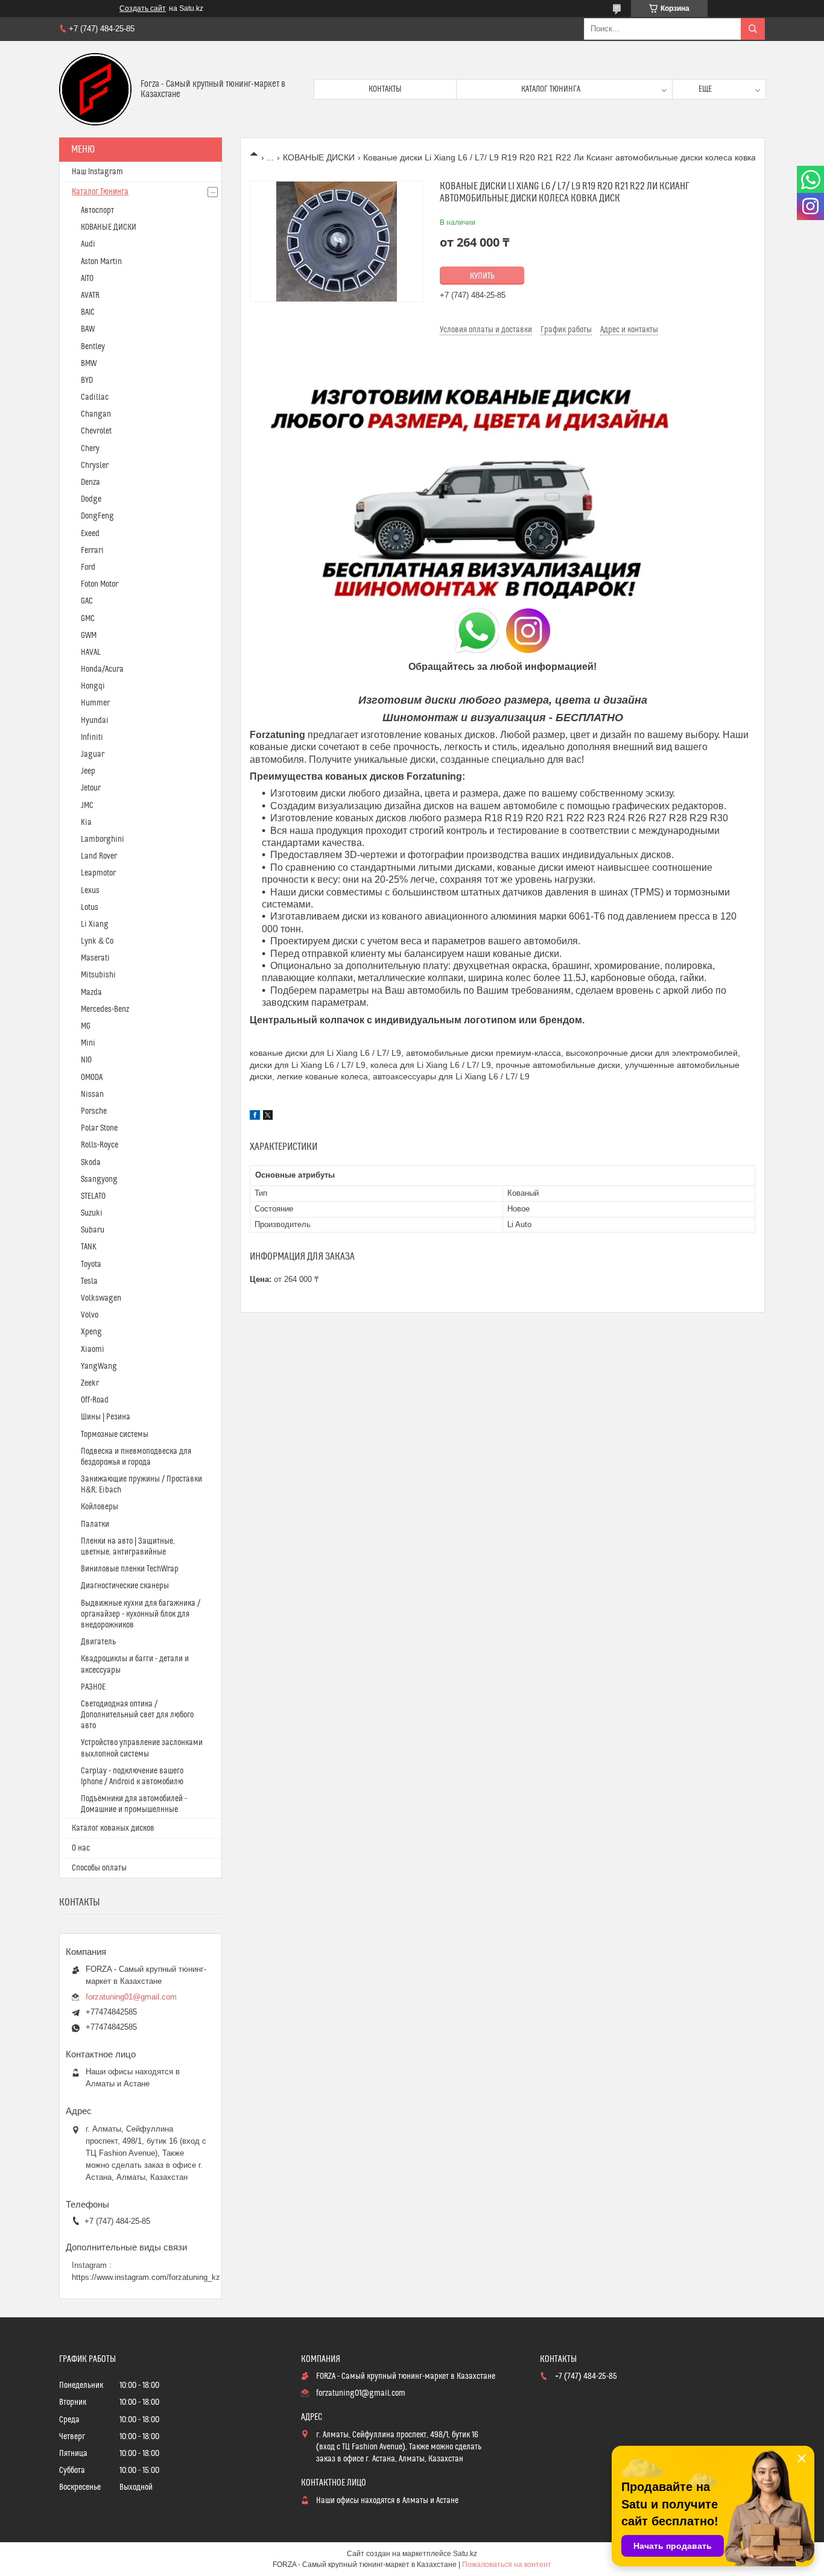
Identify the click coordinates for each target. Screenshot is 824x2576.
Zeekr (90, 1383)
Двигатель (98, 1642)
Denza (90, 482)
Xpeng (91, 1332)
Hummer (95, 703)
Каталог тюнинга (551, 89)
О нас (81, 1848)
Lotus (90, 908)
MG (86, 1026)
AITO (87, 279)
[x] (268, 1117)
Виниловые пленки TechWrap (130, 1569)
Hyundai (95, 721)
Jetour (91, 788)
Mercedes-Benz (105, 1009)
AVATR (90, 295)
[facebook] (255, 1117)
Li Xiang (95, 924)
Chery (90, 449)
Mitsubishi (98, 975)
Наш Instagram (97, 172)
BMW (89, 364)
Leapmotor (98, 873)
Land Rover (99, 856)
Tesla (89, 1281)
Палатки (95, 1524)
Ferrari (92, 551)
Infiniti (92, 737)
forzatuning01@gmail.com (131, 1997)
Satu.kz (465, 2554)
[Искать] (753, 29)
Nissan (92, 1094)
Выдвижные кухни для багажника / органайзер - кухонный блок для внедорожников (141, 1614)
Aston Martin (101, 262)
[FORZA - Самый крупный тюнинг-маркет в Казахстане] (95, 89)
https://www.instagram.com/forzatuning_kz (146, 2277)
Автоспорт (97, 210)
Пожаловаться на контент (507, 2565)
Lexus (90, 891)
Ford (88, 567)
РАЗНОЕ (93, 1687)
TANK (89, 1247)
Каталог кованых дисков (113, 1828)
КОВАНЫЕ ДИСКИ (319, 157)
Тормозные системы (115, 1435)
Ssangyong (99, 1179)
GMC (88, 619)
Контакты (385, 89)
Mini (88, 1043)
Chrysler (95, 466)
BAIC (88, 312)
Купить (482, 276)
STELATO (93, 1196)
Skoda (91, 1163)
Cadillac (95, 397)
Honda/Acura (102, 669)
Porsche (94, 1111)
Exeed (90, 534)
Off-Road (95, 1400)
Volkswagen (101, 1298)
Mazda (91, 993)
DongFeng (97, 516)
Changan (96, 414)
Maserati (95, 958)
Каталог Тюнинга (100, 192)
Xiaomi (93, 1350)
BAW (88, 329)
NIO (86, 1060)
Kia (86, 822)
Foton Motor (100, 584)
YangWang (99, 1366)
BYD (87, 380)
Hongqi (93, 686)
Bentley (93, 347)
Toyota (91, 1264)
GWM (89, 636)
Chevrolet (96, 431)
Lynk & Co (97, 941)
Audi (88, 244)
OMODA (92, 1078)
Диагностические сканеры (125, 1586)
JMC (87, 806)
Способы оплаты (99, 1868)
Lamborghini (103, 839)
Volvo (90, 1315)
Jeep (88, 771)
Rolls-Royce (100, 1145)
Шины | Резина (106, 1417)
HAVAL (91, 652)
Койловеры (100, 1507)
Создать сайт (143, 8)
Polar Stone (99, 1128)
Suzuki (92, 1213)
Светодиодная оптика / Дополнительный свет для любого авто (137, 1715)
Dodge (91, 499)
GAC (87, 601)
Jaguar (93, 754)
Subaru (93, 1230)
